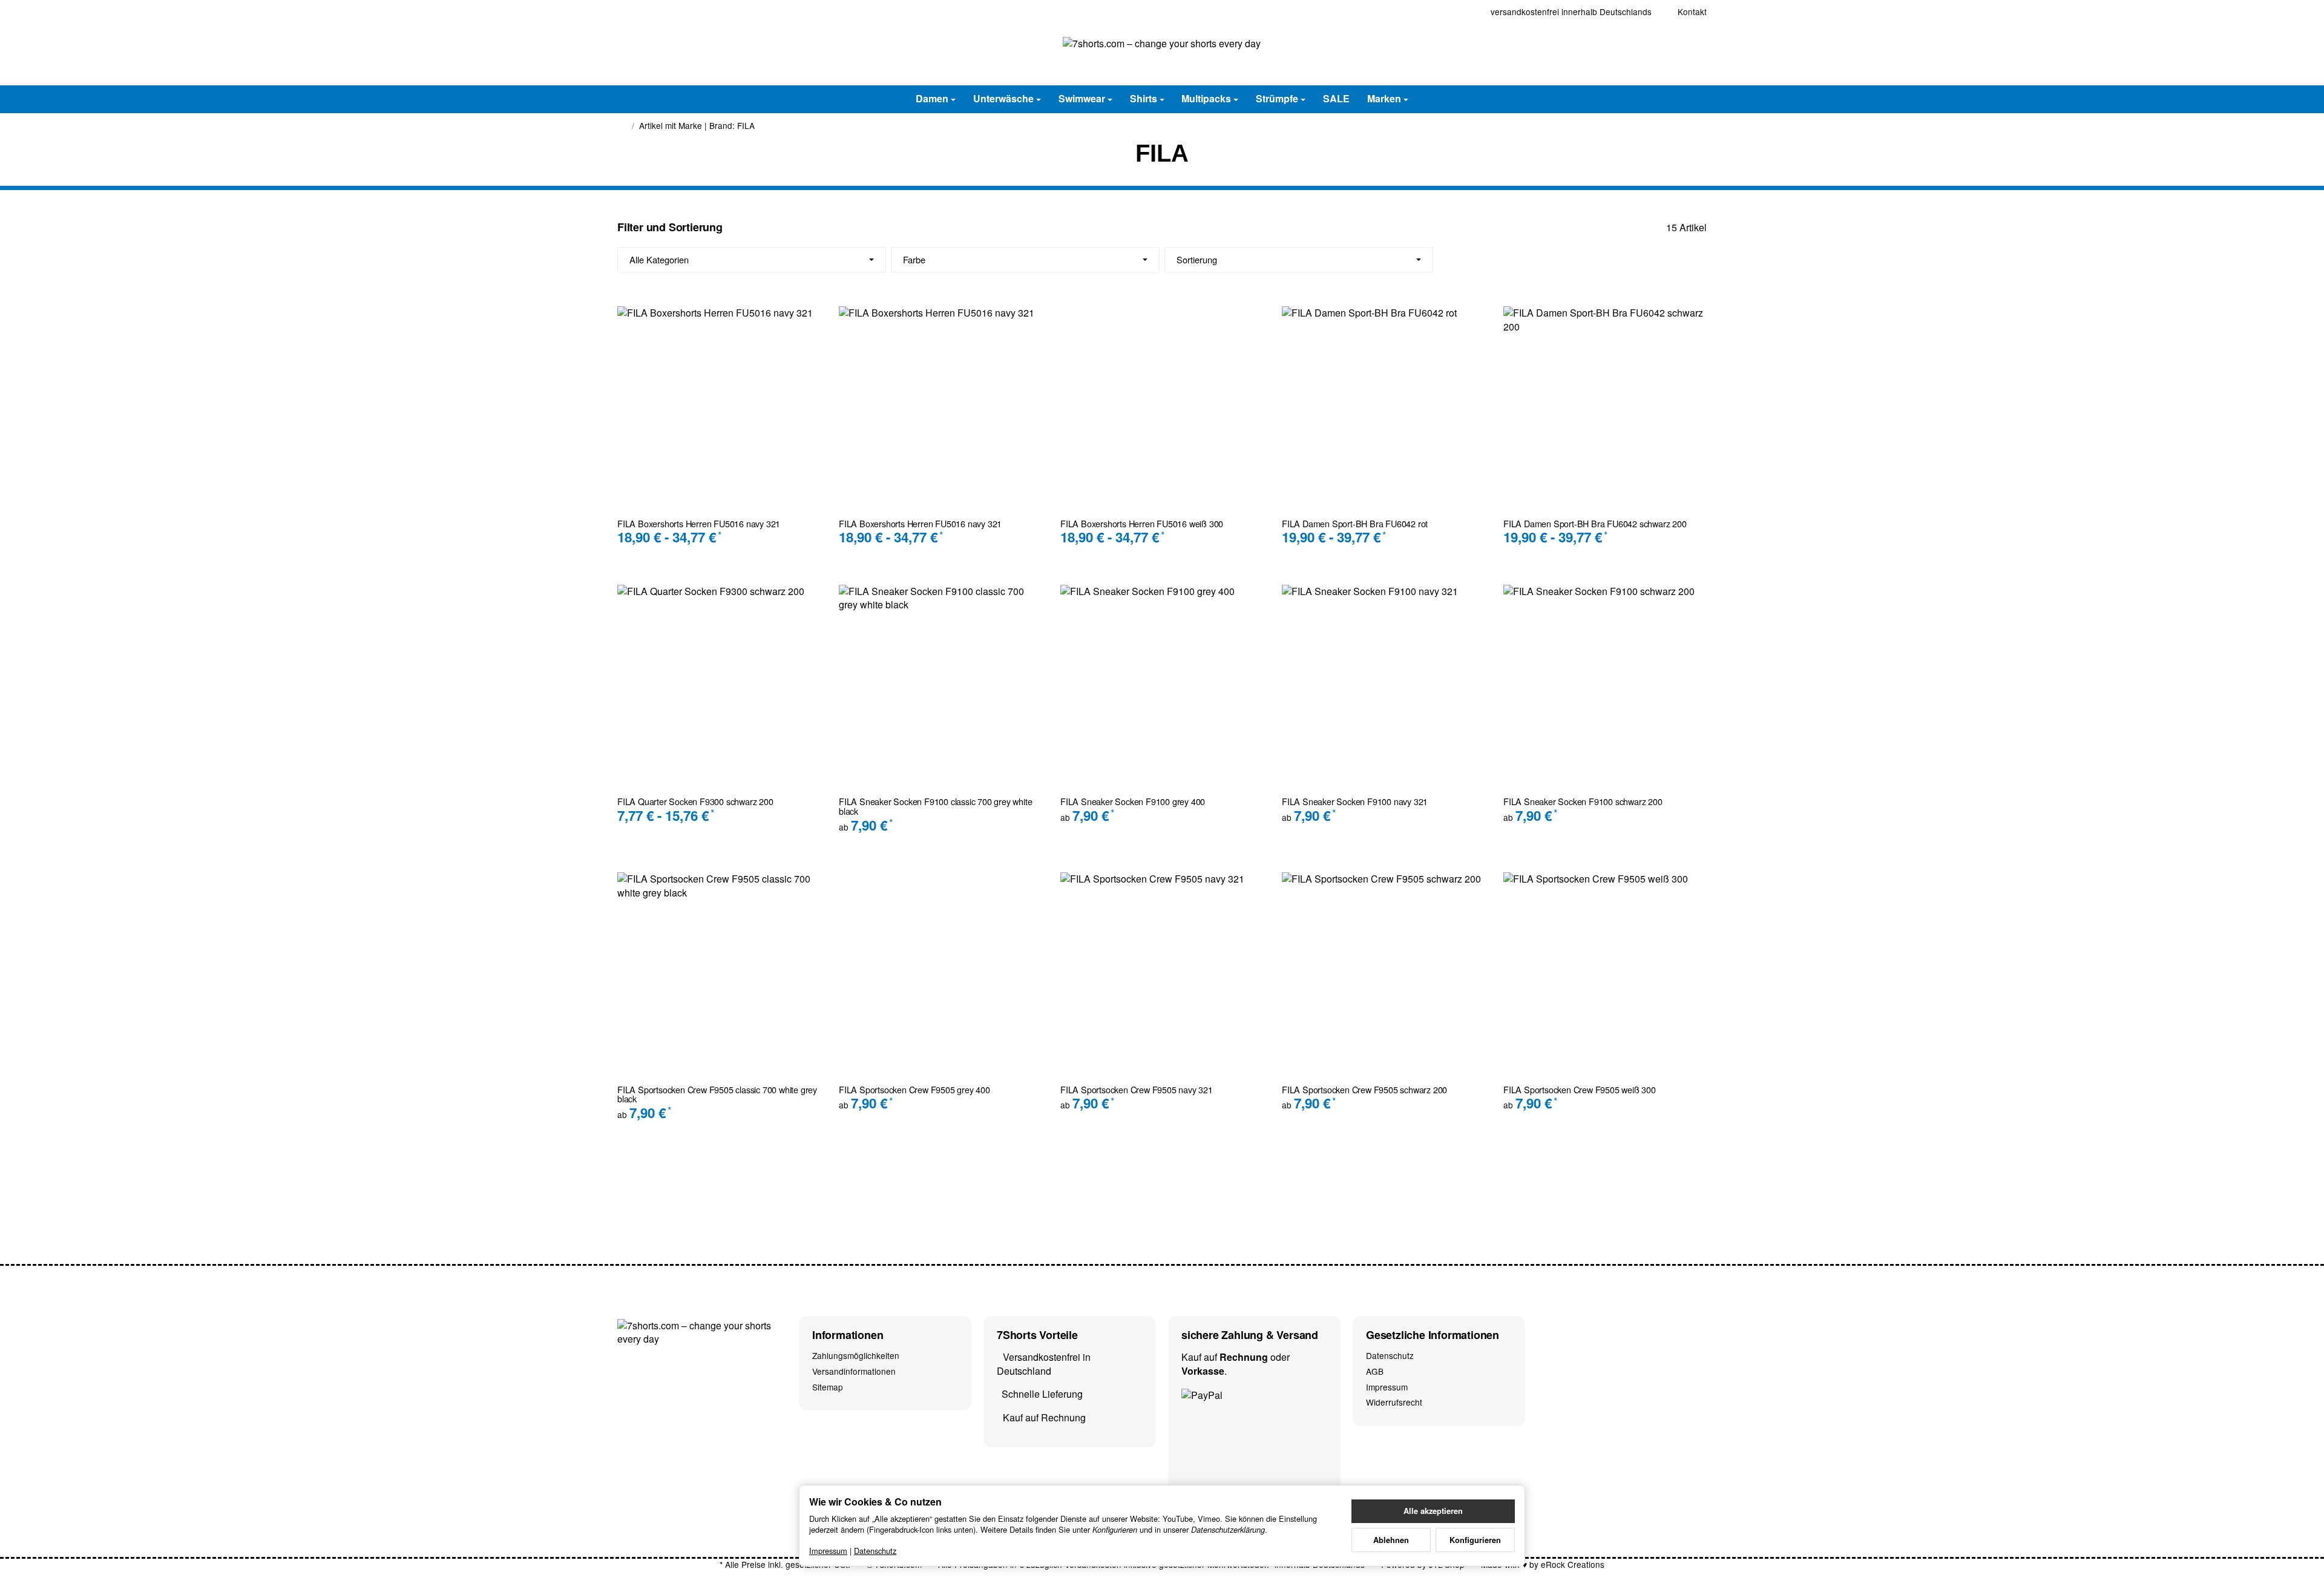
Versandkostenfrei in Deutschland (1044, 1364)
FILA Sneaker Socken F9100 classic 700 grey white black (935, 806)
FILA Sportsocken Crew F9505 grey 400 (914, 1090)
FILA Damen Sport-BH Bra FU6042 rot (1355, 524)
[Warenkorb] (1695, 54)
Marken (1384, 98)
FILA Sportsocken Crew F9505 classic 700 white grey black (717, 1094)
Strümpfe (1277, 98)
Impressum (828, 1551)
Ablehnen (1391, 1540)
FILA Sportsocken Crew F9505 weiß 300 (1580, 1090)
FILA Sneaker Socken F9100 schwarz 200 (1583, 801)
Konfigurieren (1475, 1540)
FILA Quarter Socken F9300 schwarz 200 (695, 801)
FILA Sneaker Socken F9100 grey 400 (1133, 801)
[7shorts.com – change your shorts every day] (1162, 54)
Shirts (1144, 98)
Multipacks (1206, 98)
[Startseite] (622, 126)
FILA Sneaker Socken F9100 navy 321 (1355, 801)
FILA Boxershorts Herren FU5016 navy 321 (699, 524)
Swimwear (1082, 98)
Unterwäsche (1003, 98)
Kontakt (1692, 12)
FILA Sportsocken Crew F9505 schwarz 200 (1364, 1090)
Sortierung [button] (1197, 259)
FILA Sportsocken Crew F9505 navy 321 (1137, 1090)
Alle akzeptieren (1433, 1511)
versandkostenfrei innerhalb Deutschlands (1571, 12)
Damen (932, 98)
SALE (1336, 98)
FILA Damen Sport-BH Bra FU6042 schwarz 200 (1595, 524)
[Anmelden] (1663, 54)
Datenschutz (875, 1551)
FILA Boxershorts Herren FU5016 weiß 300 (1142, 524)
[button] (1162, 260)
